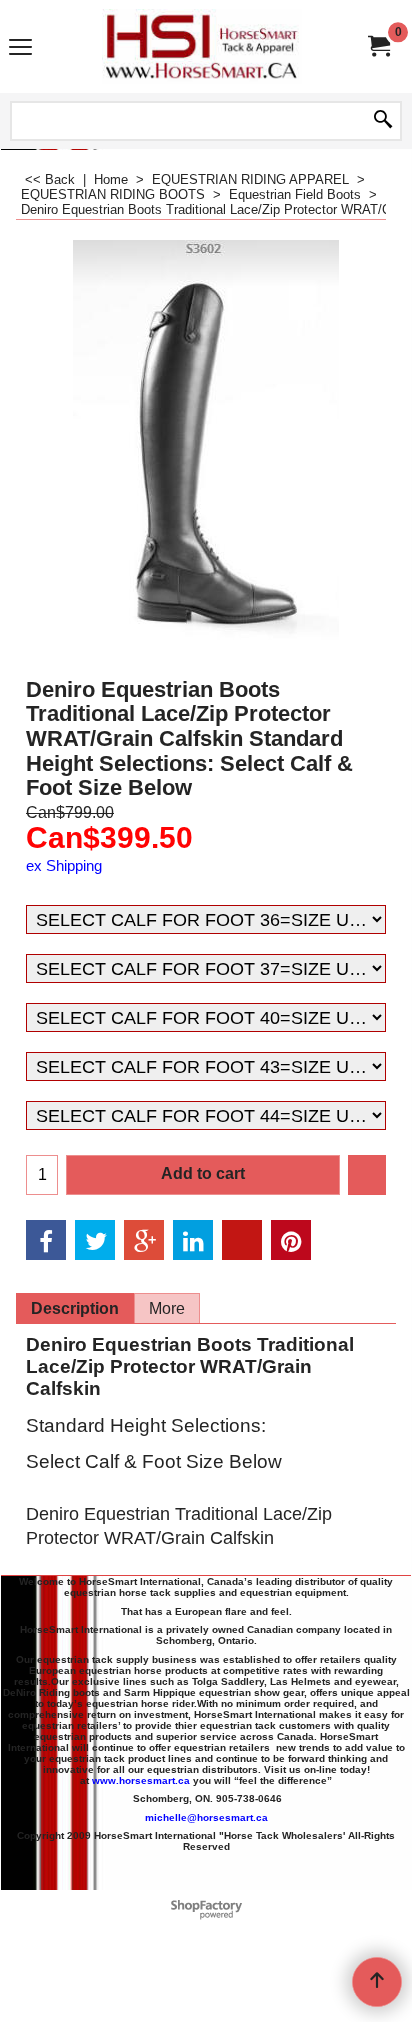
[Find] (383, 121)
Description (75, 1308)
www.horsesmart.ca (141, 1780)
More (167, 1308)
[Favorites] (367, 1175)
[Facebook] (46, 1240)
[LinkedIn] (193, 1240)
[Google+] (144, 1240)
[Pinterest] (291, 1240)
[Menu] (20, 48)
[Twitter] (95, 1240)
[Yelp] (242, 1240)
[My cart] (378, 46)
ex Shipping (64, 866)
